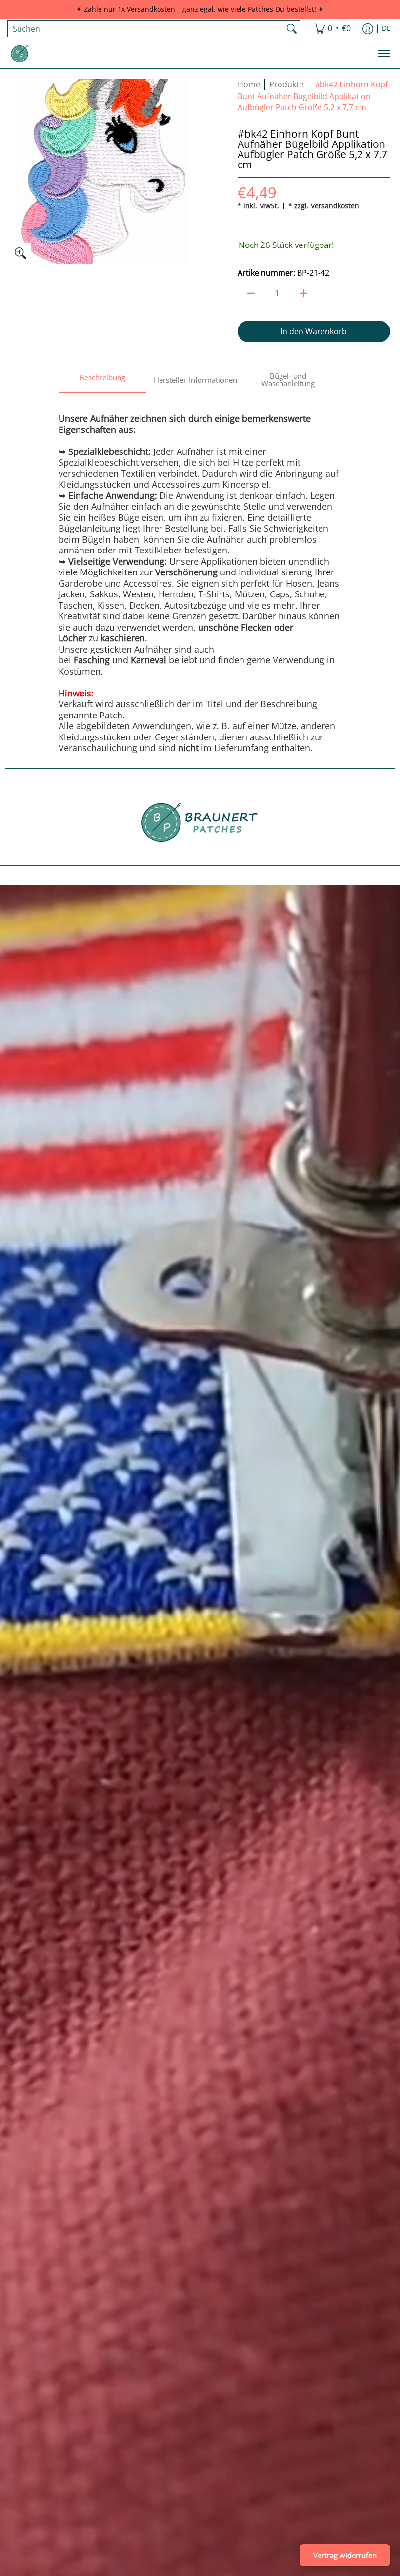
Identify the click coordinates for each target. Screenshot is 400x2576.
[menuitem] (332, 29)
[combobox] (146, 29)
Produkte (286, 84)
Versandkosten (335, 206)
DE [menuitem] (386, 28)
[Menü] (384, 54)
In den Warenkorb (314, 331)
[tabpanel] (200, 573)
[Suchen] (292, 29)
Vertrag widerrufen (345, 2555)
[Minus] (251, 293)
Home (249, 84)
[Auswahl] (303, 293)
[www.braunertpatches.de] (20, 54)
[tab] (102, 380)
